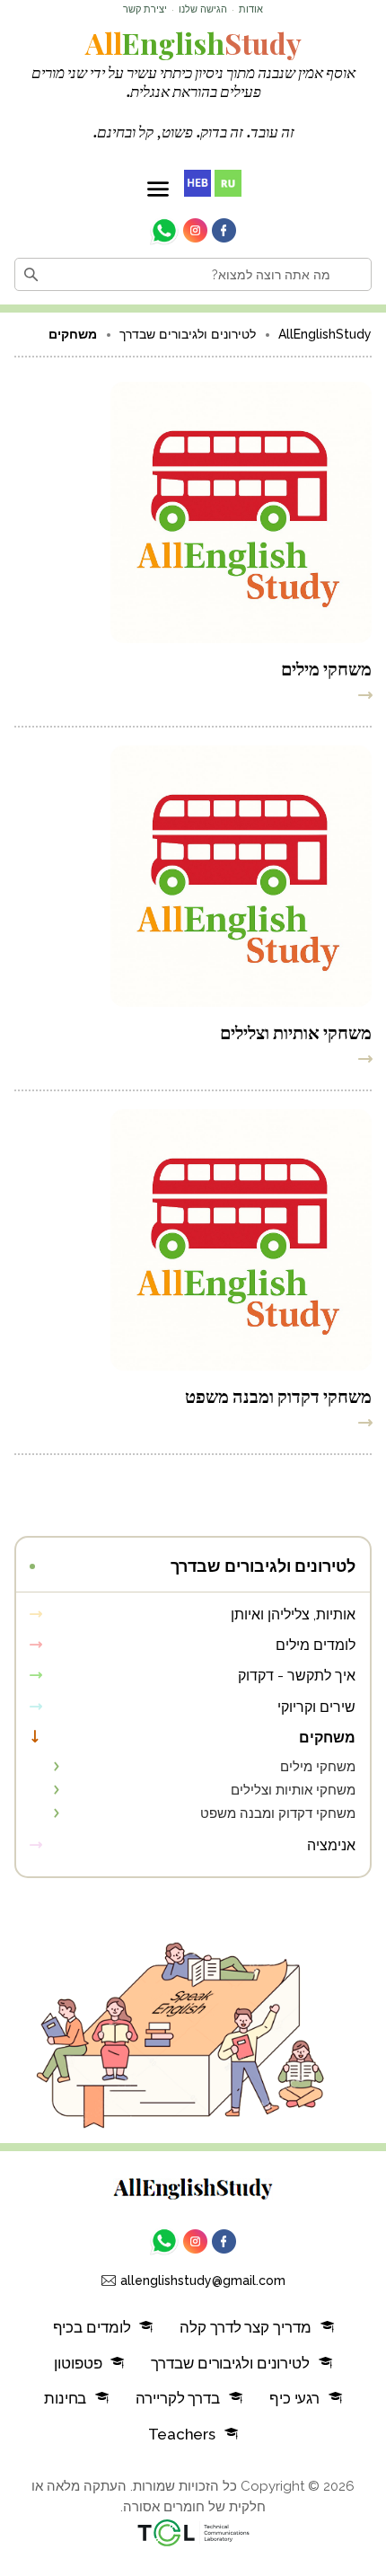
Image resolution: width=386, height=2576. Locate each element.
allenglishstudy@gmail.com (203, 2280)
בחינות (65, 2398)
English (193, 43)
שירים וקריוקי (316, 1707)
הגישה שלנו (203, 9)
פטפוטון (78, 2363)
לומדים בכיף (92, 2327)
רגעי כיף (294, 2398)
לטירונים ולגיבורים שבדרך (188, 334)
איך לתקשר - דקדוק (297, 1676)
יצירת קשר (145, 9)
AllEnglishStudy (325, 334)
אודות (251, 9)
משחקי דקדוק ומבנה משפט (278, 1395)
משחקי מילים (326, 667)
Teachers (182, 2434)
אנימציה (331, 1845)
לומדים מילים (316, 1645)
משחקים (327, 1738)
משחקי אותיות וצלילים (296, 1031)
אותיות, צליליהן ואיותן (293, 1614)
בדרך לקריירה (178, 2398)
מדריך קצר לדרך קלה (245, 2327)
